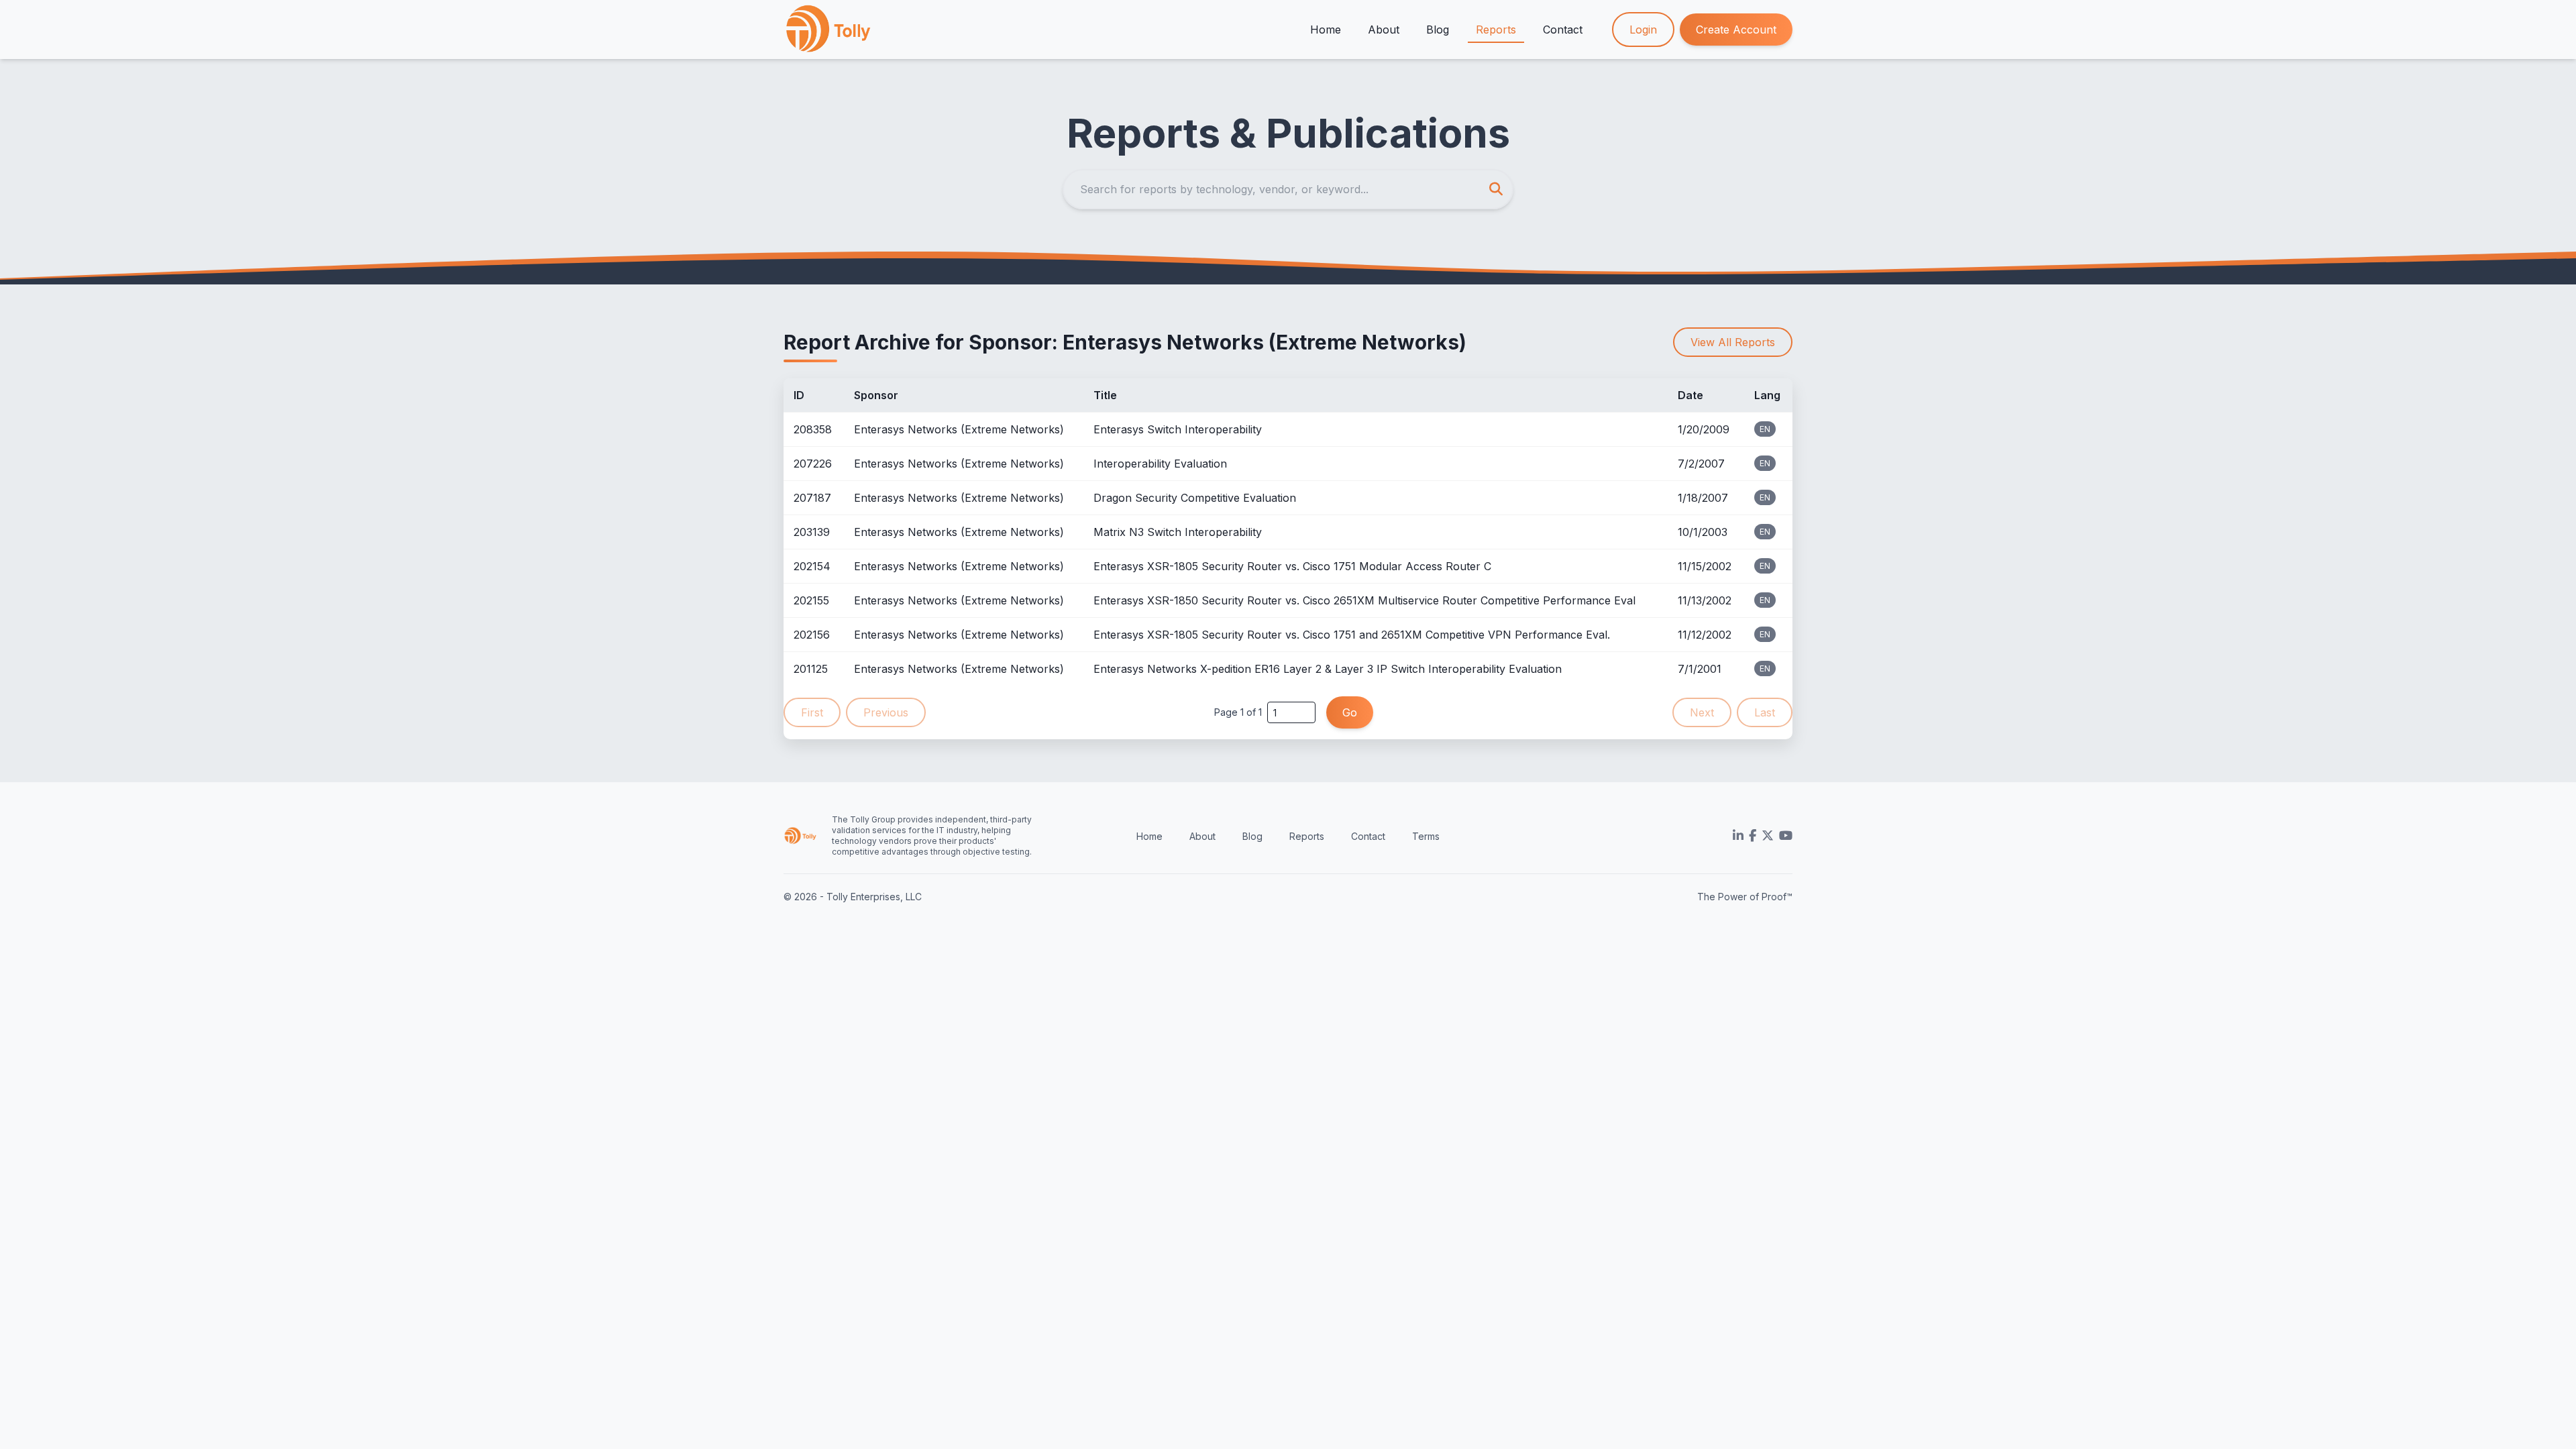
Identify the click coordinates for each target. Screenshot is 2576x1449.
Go (1350, 712)
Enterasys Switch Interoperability (1178, 429)
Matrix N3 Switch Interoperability (1178, 532)
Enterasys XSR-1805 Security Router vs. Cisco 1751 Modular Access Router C (1292, 566)
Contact (1563, 30)
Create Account (1736, 30)
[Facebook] (1753, 836)
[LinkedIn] (1738, 836)
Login (1643, 30)
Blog (1438, 30)
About (1384, 30)
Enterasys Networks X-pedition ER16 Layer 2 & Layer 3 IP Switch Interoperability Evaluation (1328, 669)
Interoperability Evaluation (1160, 464)
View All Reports (1733, 342)
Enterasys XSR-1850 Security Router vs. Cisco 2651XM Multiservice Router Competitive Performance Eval (1364, 600)
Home (1326, 30)
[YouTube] (1786, 836)
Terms (1426, 836)
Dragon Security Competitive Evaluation (1195, 498)
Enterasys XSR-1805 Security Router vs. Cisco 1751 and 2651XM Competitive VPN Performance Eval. (1352, 635)
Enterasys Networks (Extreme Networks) (959, 429)
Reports (1496, 30)
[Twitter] (1768, 836)
